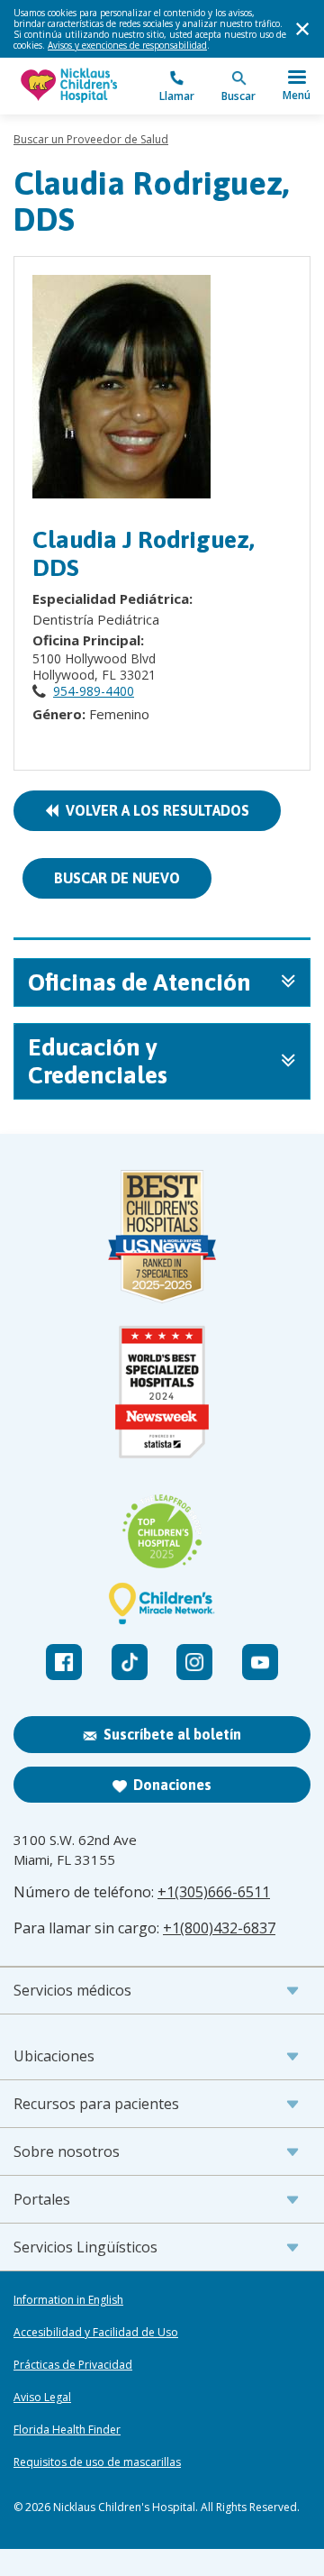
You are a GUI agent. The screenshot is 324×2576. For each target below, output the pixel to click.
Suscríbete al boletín (172, 1734)
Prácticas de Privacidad (73, 2365)
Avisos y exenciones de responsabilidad (127, 45)
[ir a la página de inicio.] (88, 86)
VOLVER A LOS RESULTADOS (154, 810)
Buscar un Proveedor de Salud (91, 139)
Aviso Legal (42, 2398)
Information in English (68, 2300)
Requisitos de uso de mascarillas (97, 2462)
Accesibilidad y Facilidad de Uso (96, 2333)
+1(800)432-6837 (219, 1928)
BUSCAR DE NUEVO (117, 878)
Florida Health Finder (67, 2430)
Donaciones (172, 1785)
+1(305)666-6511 (214, 1892)
